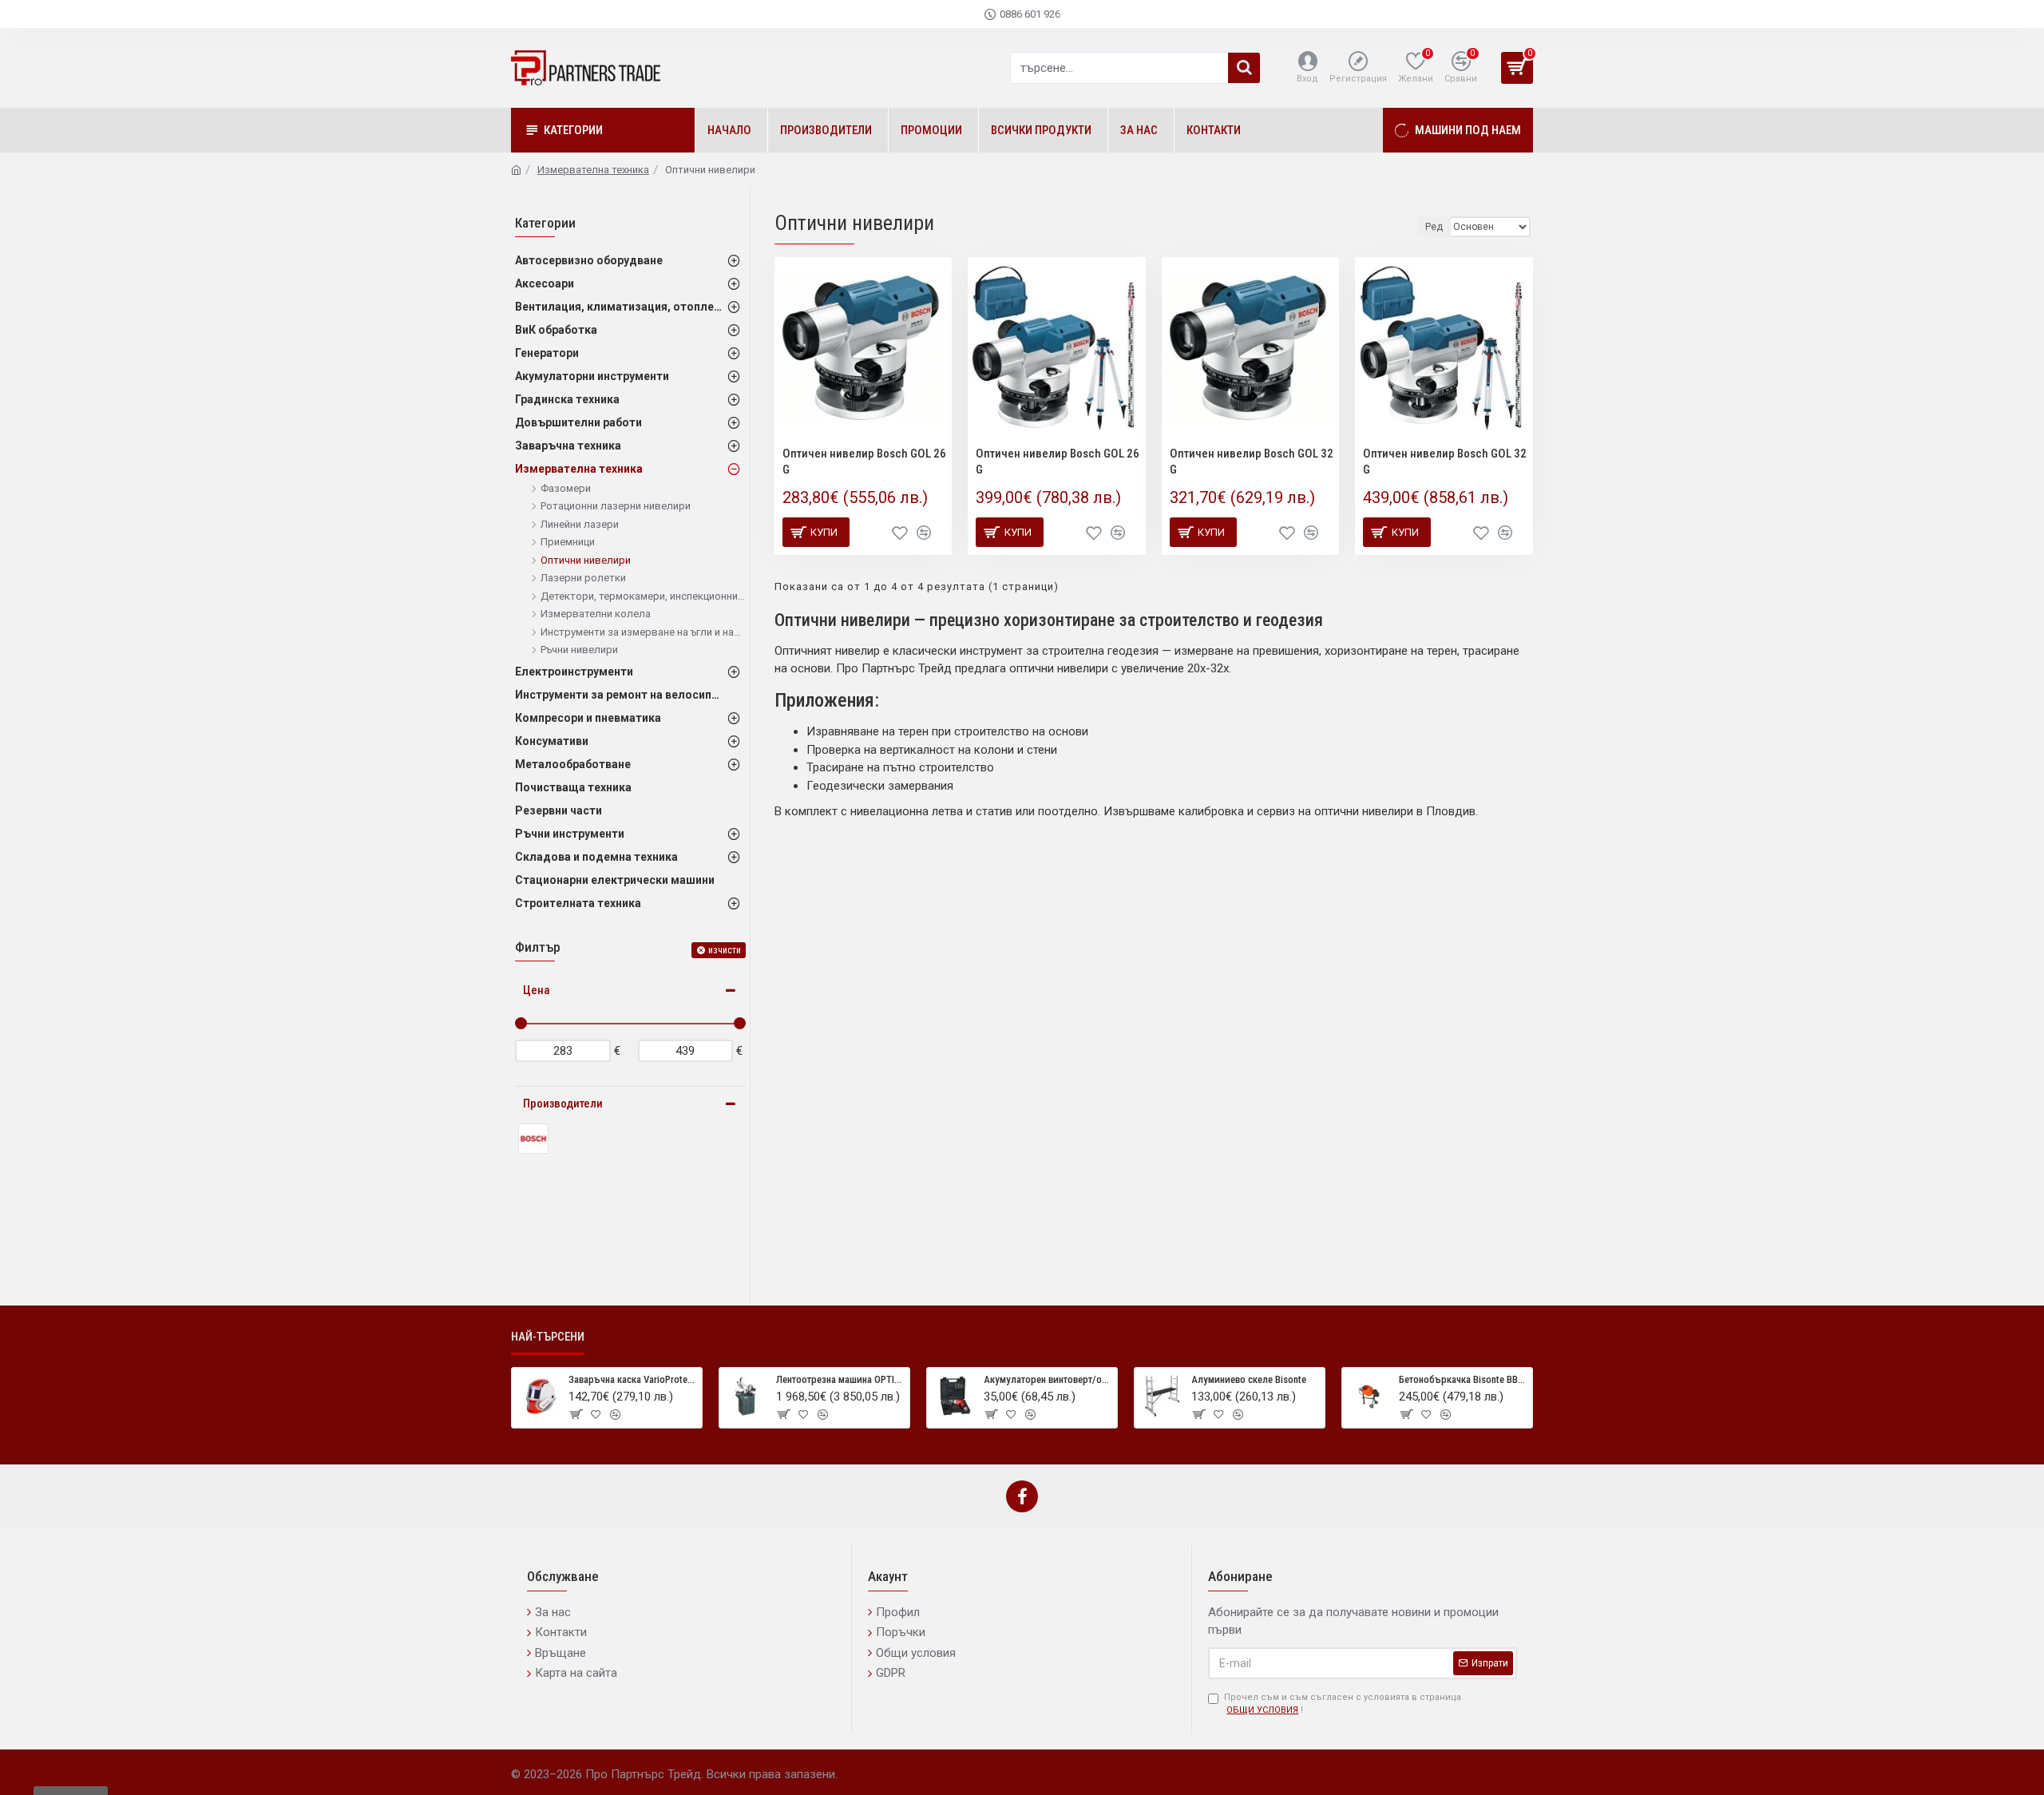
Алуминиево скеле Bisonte (1249, 1379)
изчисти (725, 950)
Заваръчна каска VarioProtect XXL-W (632, 1379)
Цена (537, 990)
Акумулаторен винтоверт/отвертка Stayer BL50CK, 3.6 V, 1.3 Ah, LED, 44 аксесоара (1048, 1379)
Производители (563, 1104)
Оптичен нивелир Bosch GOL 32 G (1252, 462)
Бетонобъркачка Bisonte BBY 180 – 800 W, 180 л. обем (1463, 1379)
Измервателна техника (593, 170)
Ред (1434, 227)
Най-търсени (548, 1337)
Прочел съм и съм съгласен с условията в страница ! (1343, 1704)
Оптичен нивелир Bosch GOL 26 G (864, 462)
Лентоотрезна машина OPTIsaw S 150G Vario (840, 1379)
